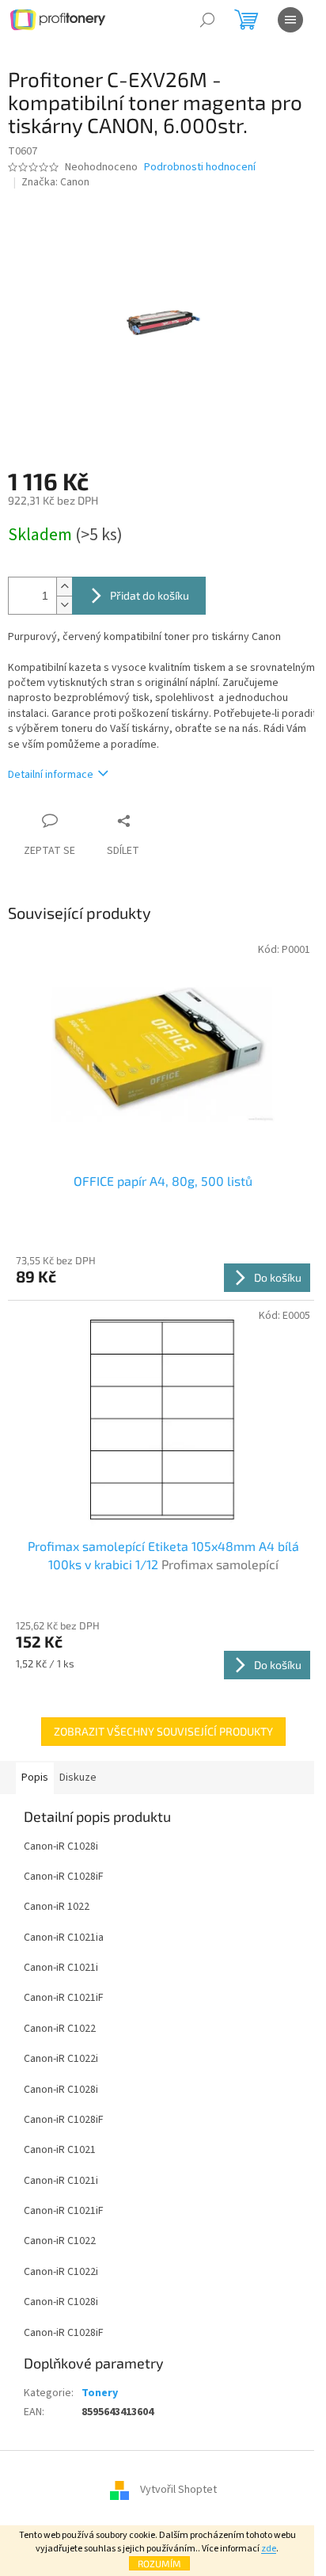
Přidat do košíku (150, 595)
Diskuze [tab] (78, 1778)
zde (269, 2549)
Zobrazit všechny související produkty (163, 1731)
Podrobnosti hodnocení (200, 168)
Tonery (100, 2393)
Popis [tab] (35, 1778)
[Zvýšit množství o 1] (64, 587)
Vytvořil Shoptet (178, 2490)
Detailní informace (51, 775)
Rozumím (159, 2563)
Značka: (55, 182)
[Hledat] (207, 20)
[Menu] (290, 20)
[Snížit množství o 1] (64, 605)
